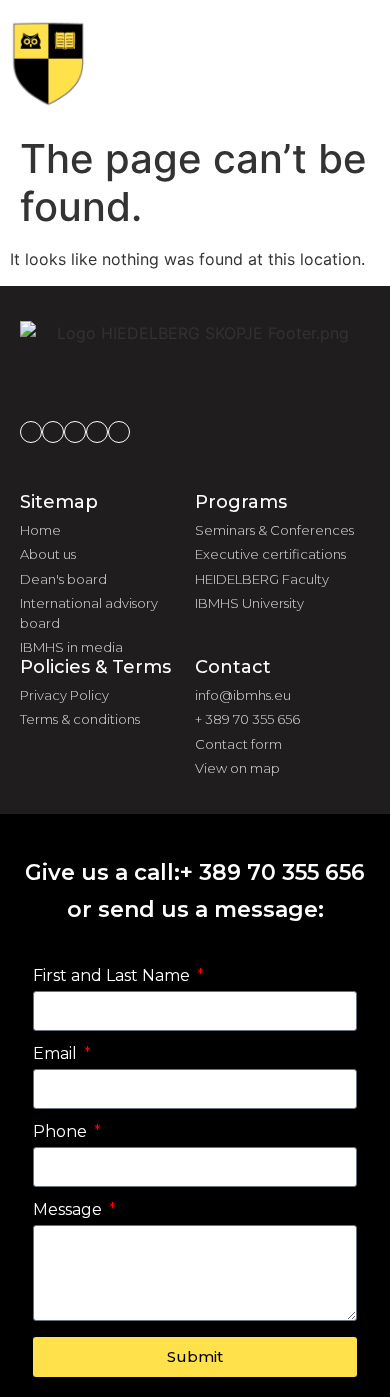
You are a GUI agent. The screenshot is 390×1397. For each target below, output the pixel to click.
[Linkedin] (75, 432)
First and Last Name (113, 976)
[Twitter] (97, 432)
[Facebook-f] (31, 432)
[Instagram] (53, 432)
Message (69, 1210)
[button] (341, 63)
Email (57, 1054)
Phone (62, 1132)
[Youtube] (119, 432)
